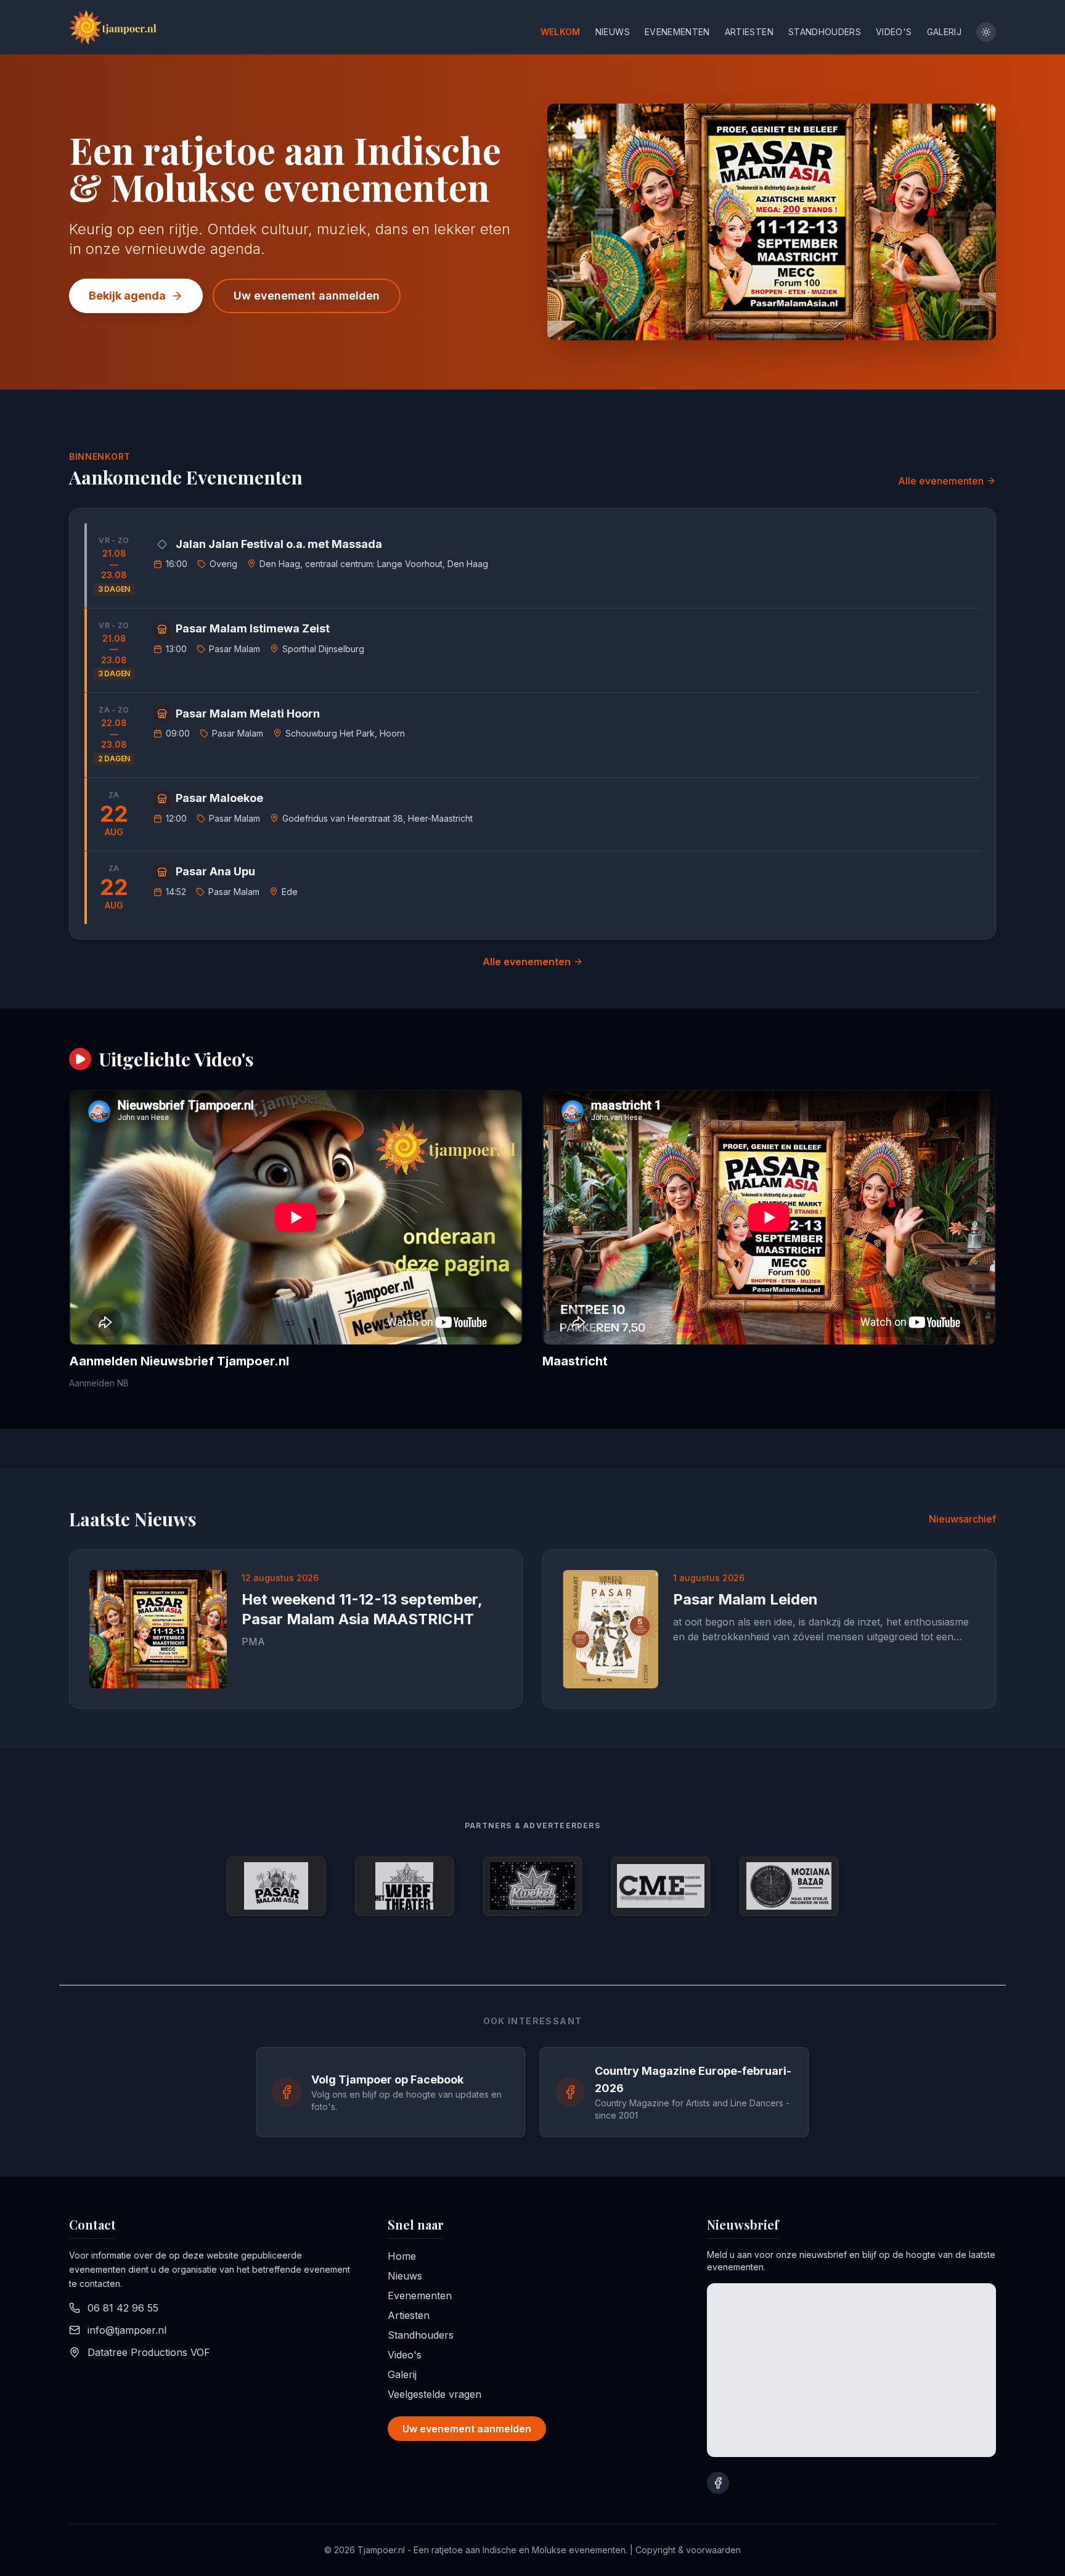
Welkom (561, 32)
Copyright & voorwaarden (688, 2550)
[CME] (661, 1886)
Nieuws (613, 32)
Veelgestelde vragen (435, 2394)
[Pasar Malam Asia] (276, 1886)
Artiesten (749, 32)
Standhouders (825, 32)
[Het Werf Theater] (404, 1886)
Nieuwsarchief (962, 1519)
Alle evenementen (941, 481)
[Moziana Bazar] (789, 1886)
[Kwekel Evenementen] (532, 1886)
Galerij (944, 32)
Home (402, 2256)
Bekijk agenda (127, 296)
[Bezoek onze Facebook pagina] (718, 2483)
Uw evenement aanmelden (307, 296)
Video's (894, 32)
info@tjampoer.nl (127, 2330)
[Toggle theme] (986, 32)
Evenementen (677, 32)
